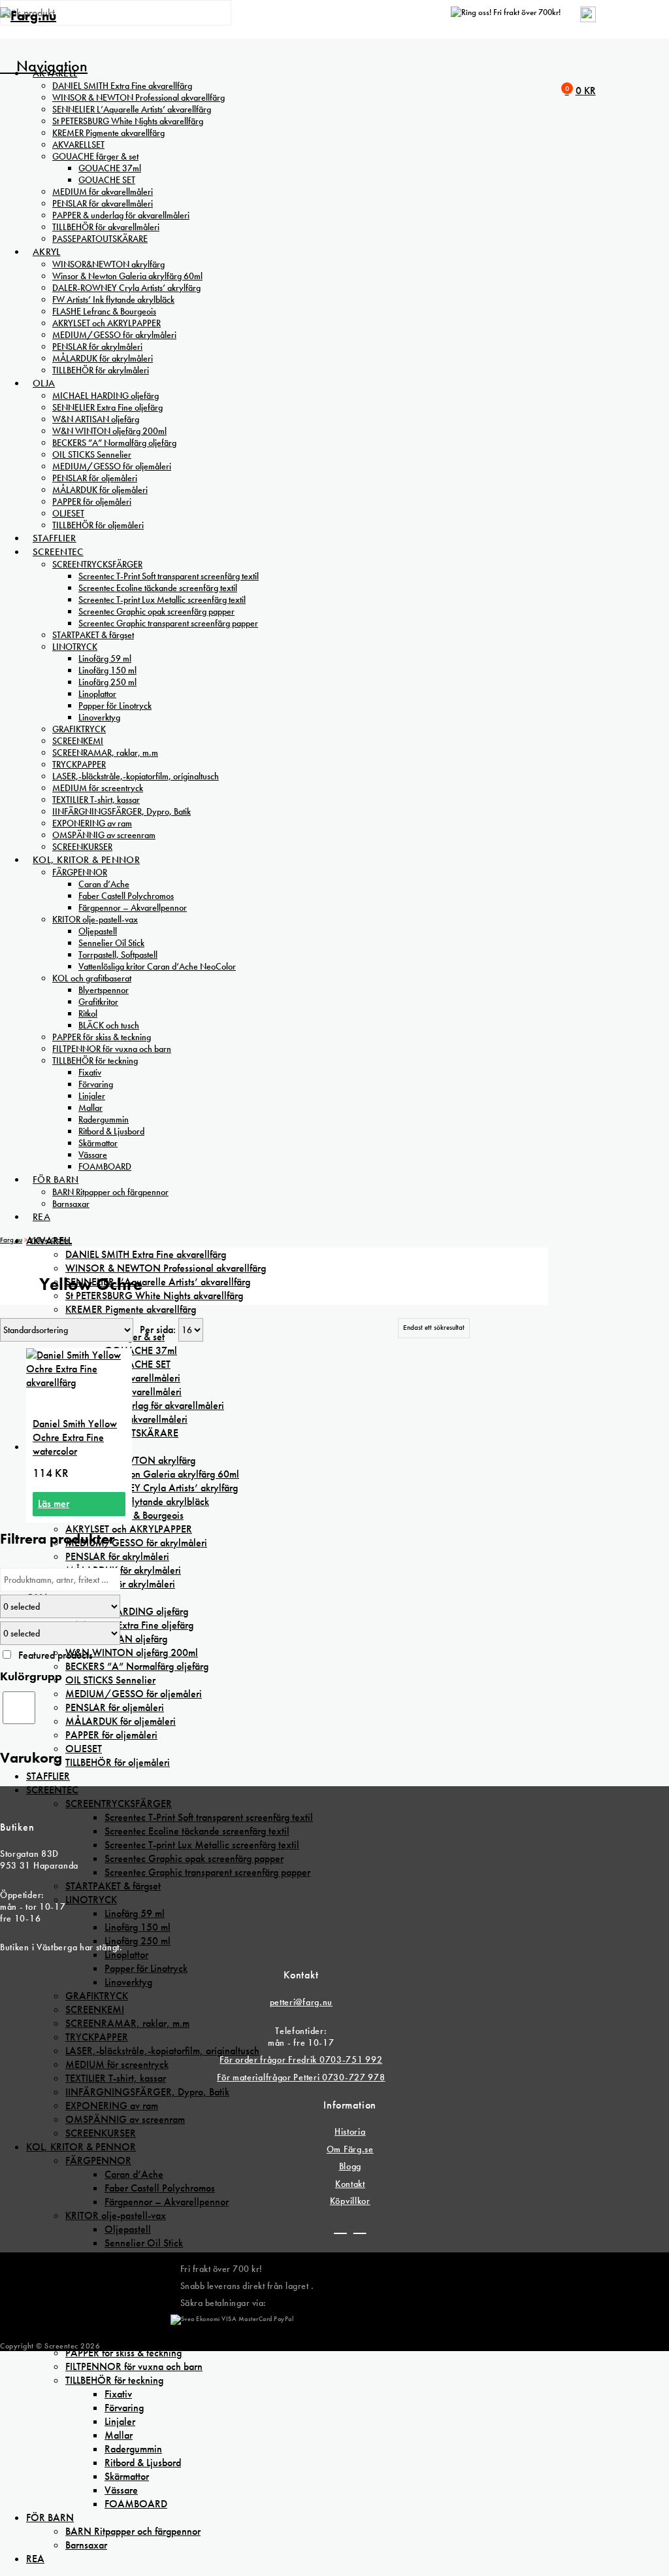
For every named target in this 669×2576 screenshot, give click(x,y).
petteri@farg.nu (302, 2002)
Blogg (351, 2166)
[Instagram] (360, 2228)
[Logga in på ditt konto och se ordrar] (588, 19)
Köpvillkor (350, 2201)
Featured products (56, 1655)
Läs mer (54, 1503)
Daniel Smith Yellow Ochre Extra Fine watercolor (75, 1437)
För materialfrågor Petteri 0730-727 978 (301, 2077)
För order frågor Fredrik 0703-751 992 (301, 2059)
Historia (350, 2131)
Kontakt (350, 2184)
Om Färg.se (350, 2149)
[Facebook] (340, 2228)
